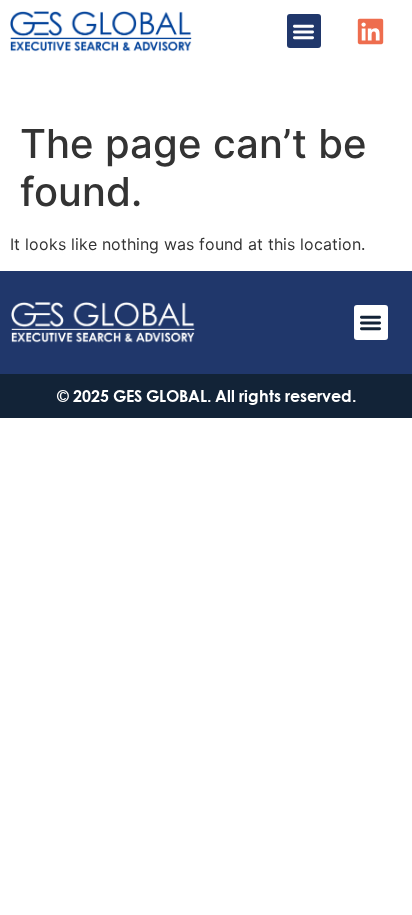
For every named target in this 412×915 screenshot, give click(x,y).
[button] (304, 31)
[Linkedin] (370, 31)
